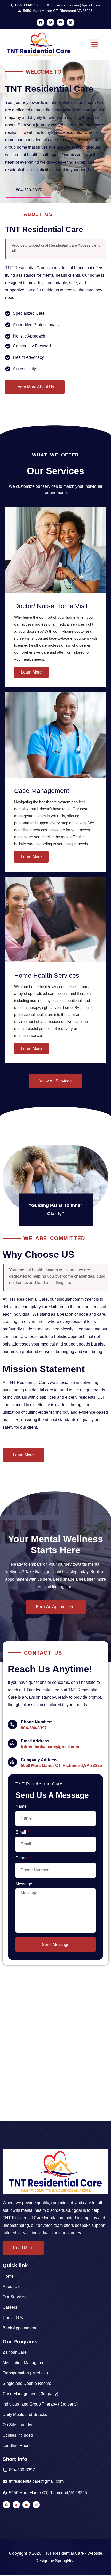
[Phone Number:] (12, 1725)
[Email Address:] (12, 1743)
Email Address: (36, 1741)
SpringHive (65, 2561)
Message (24, 1884)
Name (22, 1806)
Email (21, 1832)
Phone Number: (36, 1722)
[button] (94, 44)
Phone (22, 1858)
